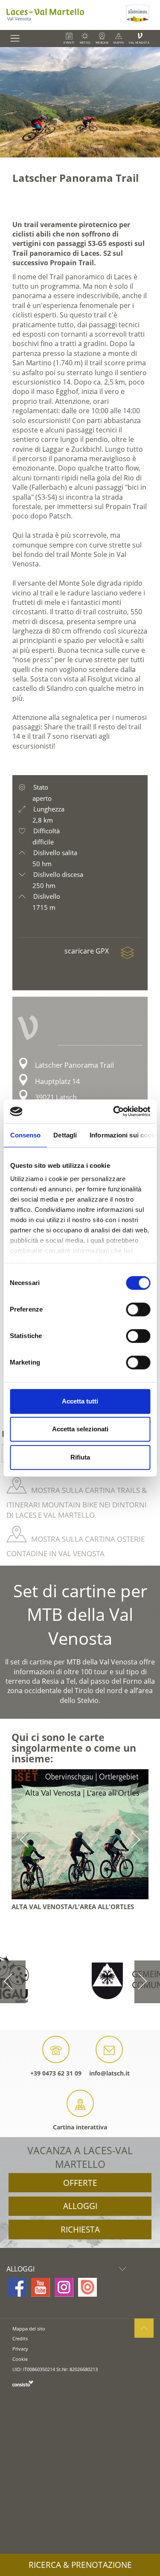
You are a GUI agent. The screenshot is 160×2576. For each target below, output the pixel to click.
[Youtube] (41, 2287)
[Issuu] (87, 2287)
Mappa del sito (29, 2329)
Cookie (20, 2359)
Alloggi (80, 2206)
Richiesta (80, 2230)
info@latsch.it (109, 2073)
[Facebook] (17, 2287)
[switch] (138, 1309)
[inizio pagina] (144, 2328)
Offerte (80, 2183)
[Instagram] (64, 2287)
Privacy (20, 2349)
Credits (20, 2338)
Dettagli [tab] (65, 1135)
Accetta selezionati (80, 1429)
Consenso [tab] (25, 1135)
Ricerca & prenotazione (80, 2565)
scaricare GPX (87, 951)
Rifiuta (80, 1457)
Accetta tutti (80, 1401)
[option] (80, 102)
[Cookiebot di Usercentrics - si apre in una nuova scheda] (114, 1111)
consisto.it (23, 2383)
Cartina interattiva (80, 2127)
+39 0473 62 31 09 (56, 2073)
